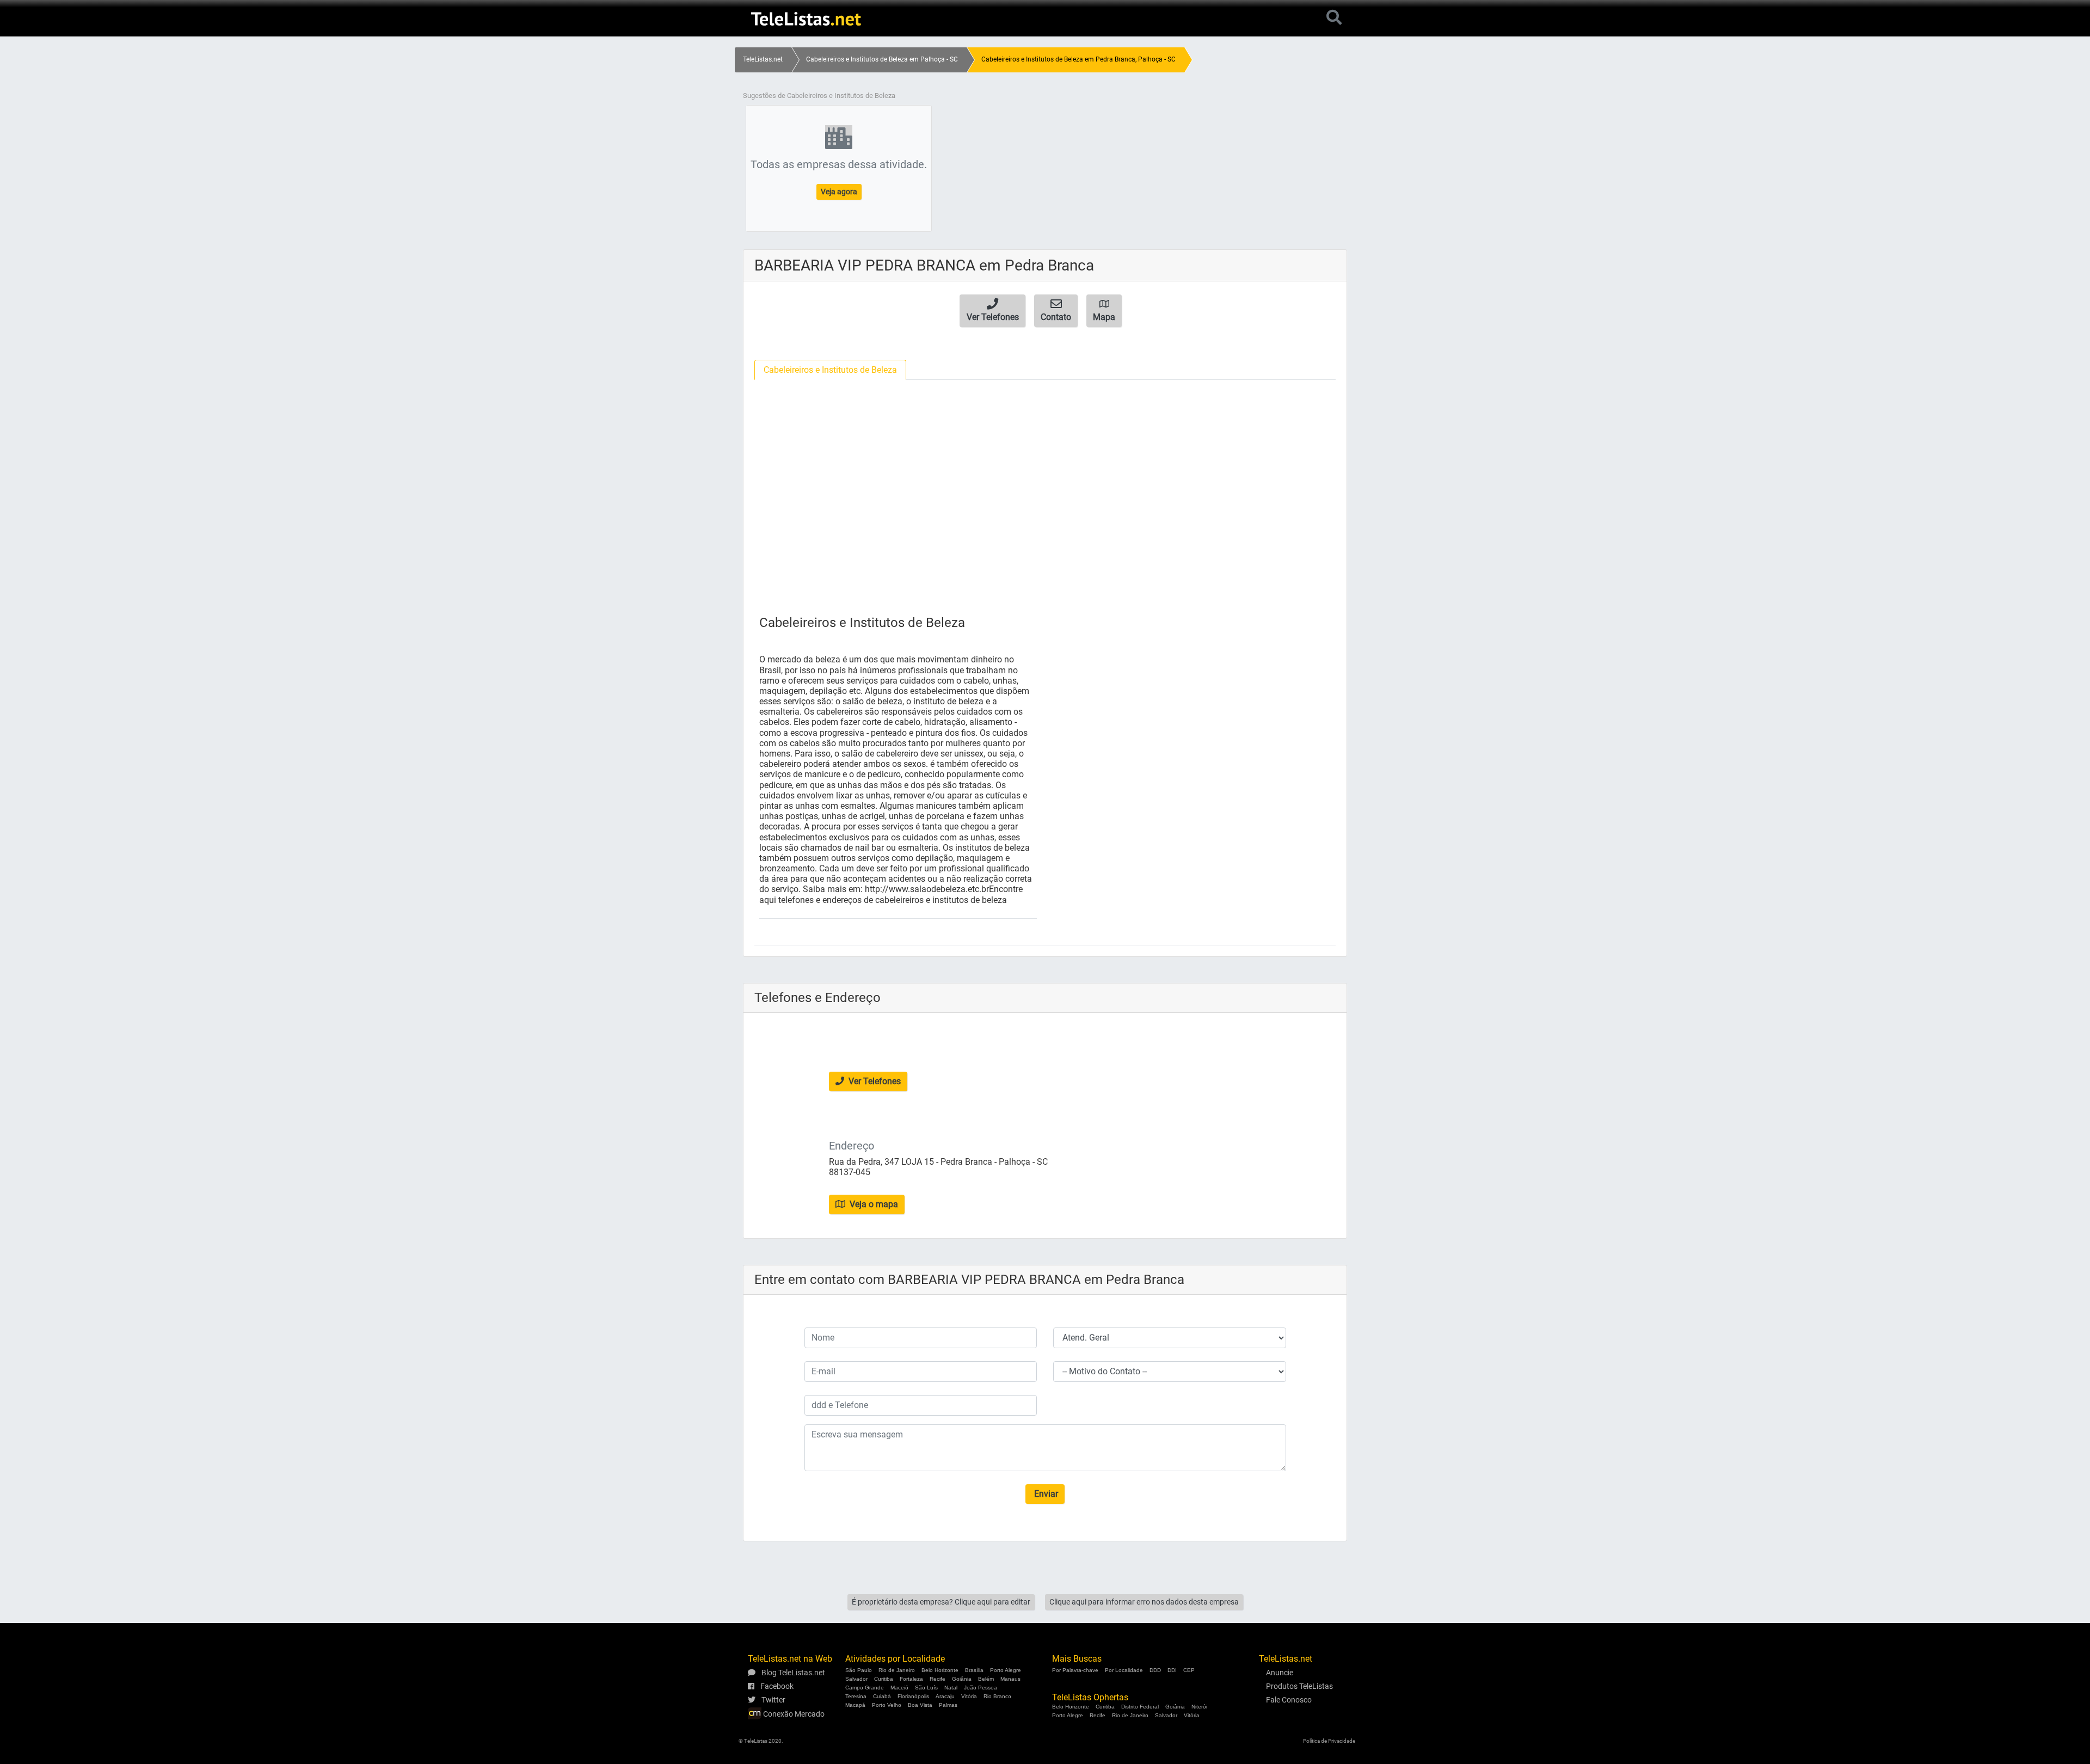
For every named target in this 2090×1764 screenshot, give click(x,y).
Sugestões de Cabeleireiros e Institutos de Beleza (819, 96)
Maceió (899, 1688)
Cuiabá (882, 1696)
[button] (992, 311)
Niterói (1199, 1707)
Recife (938, 1679)
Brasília (974, 1670)
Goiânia (962, 1679)
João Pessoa (981, 1688)
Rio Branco (997, 1696)
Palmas (948, 1705)
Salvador (856, 1679)
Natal (951, 1688)
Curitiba (884, 1679)
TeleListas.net (763, 59)
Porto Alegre (1006, 1670)
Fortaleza (911, 1679)
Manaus (1010, 1679)
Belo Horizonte (940, 1670)
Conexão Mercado (793, 1714)
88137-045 (850, 1172)
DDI (1172, 1670)
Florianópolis (913, 1696)
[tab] (830, 370)
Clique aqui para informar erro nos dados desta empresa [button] (1144, 1602)
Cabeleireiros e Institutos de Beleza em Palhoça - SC (882, 59)
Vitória (969, 1696)
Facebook (776, 1686)
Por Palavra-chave (1075, 1670)
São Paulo (859, 1670)
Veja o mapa (873, 1204)
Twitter (773, 1700)
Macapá (855, 1705)
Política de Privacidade (1329, 1741)
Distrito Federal (1140, 1707)
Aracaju (945, 1696)
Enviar (1045, 1494)
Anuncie (1280, 1673)
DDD (1155, 1670)
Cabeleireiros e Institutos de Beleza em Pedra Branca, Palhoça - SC (1078, 59)
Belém (986, 1679)
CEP (1189, 1670)
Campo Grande (865, 1688)
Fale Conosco (1289, 1700)
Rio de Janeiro (897, 1670)
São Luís (926, 1688)
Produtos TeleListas (1299, 1686)
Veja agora (839, 192)
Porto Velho (887, 1705)
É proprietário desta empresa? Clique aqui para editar (941, 1602)
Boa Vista (920, 1705)
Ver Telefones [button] (874, 1081)
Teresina (856, 1696)
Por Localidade (1124, 1670)
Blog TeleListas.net (792, 1673)
